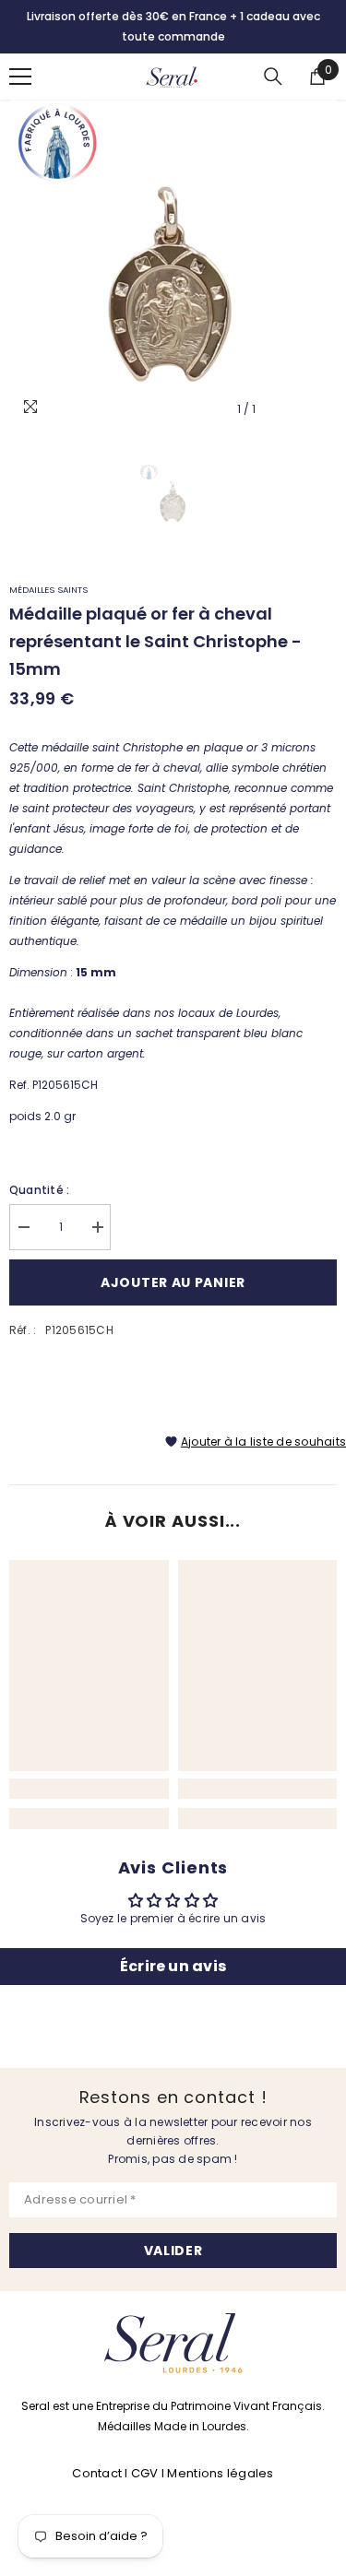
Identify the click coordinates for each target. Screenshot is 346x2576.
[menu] (20, 77)
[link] (89, 1789)
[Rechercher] (273, 77)
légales (251, 2473)
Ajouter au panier (173, 1282)
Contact (98, 2473)
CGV (145, 2473)
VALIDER (173, 2251)
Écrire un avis (173, 1966)
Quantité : (39, 1190)
